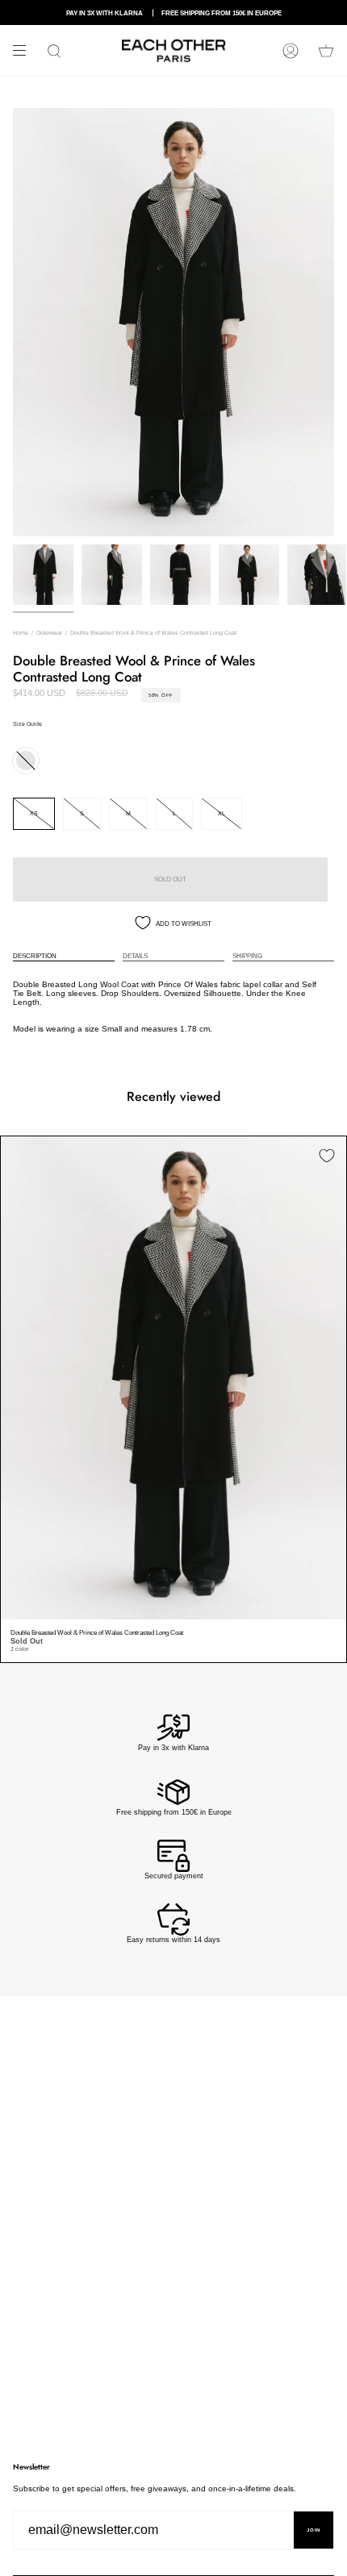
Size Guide (27, 724)
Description (35, 956)
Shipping (247, 956)
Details (135, 956)
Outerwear (49, 633)
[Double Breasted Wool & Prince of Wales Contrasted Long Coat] (173, 1378)
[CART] (326, 50)
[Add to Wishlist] (327, 1156)
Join (314, 2530)
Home (21, 633)
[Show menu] (25, 51)
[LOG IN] (291, 50)
